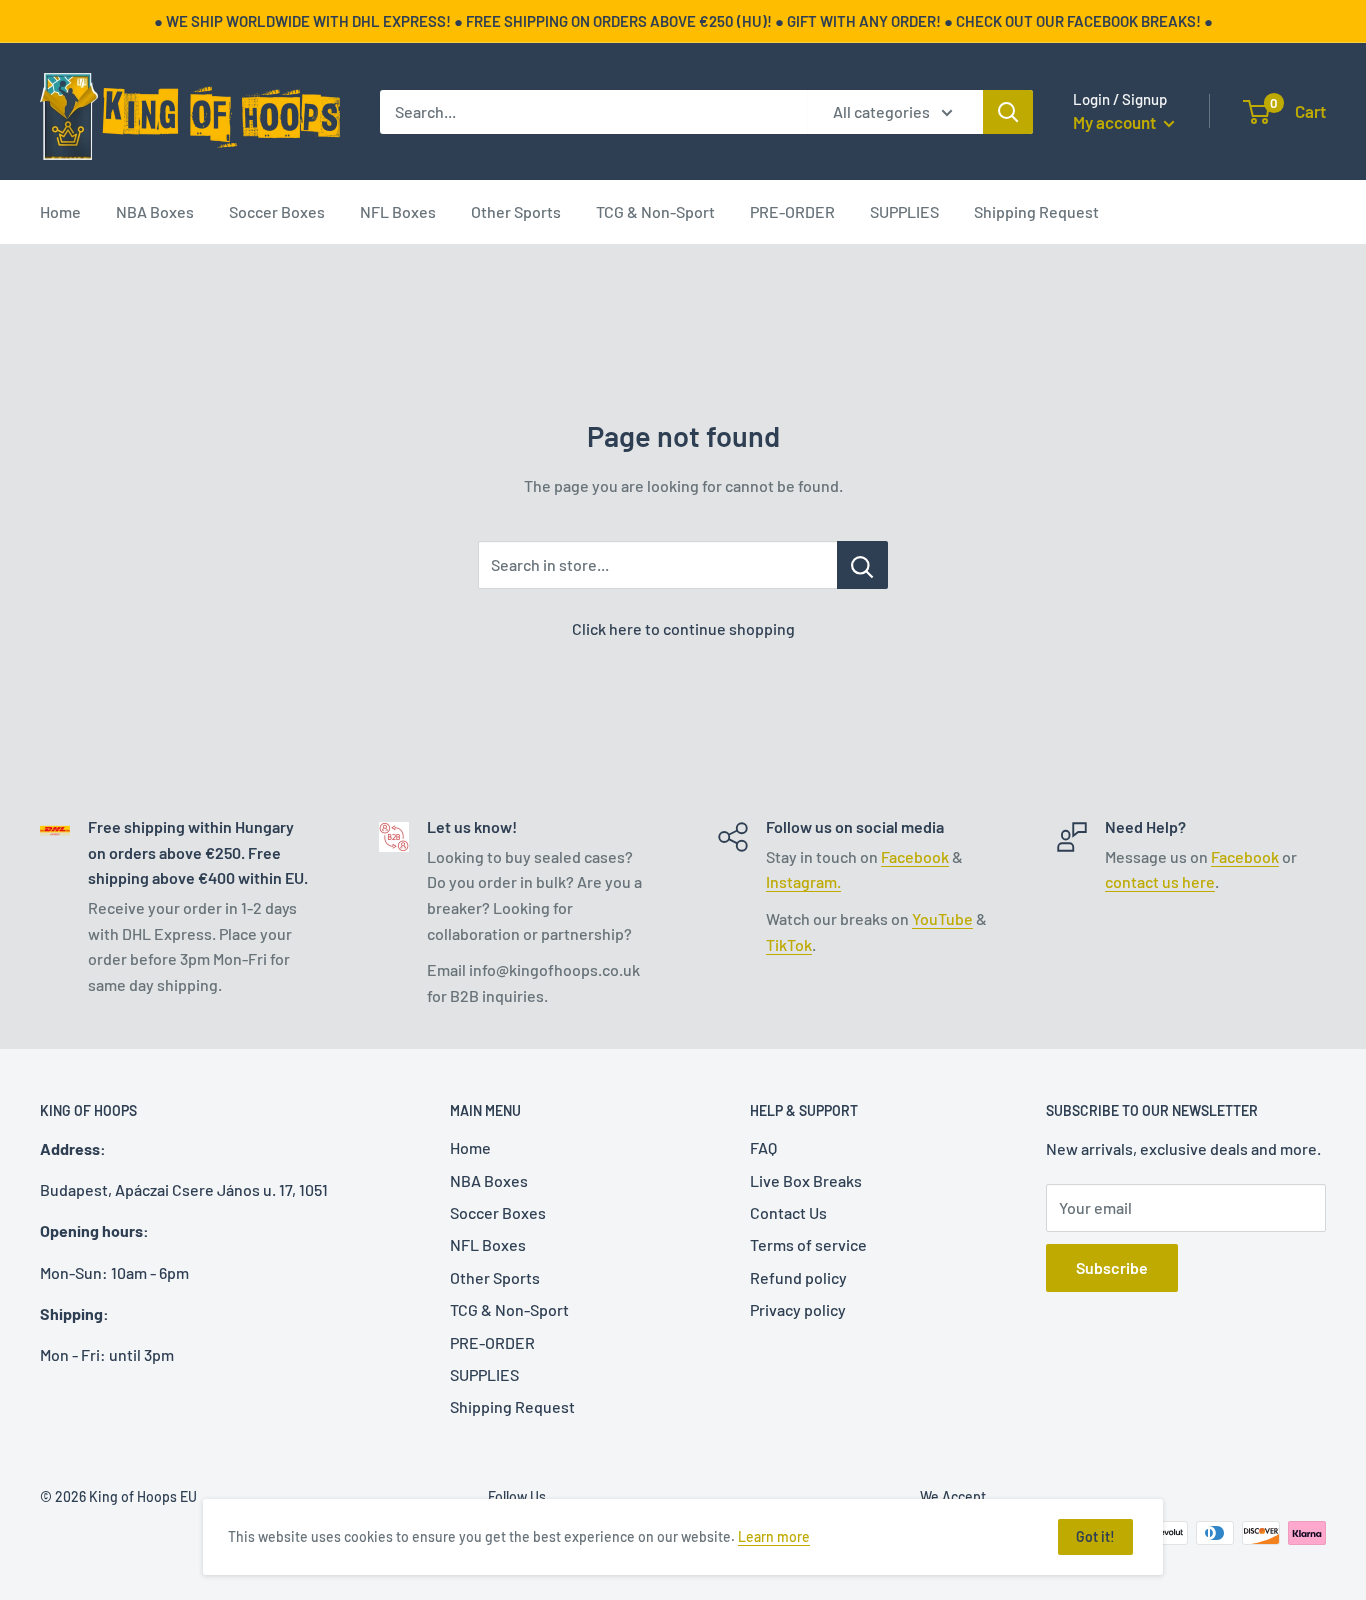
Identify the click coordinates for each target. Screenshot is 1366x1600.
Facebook (915, 856)
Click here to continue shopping (683, 628)
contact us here (1160, 881)
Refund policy (798, 1277)
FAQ (763, 1147)
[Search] (1008, 112)
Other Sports (516, 211)
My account (1116, 122)
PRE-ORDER (792, 211)
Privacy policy (798, 1309)
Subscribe (1112, 1267)
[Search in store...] (862, 565)
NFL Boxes (398, 211)
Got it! (1095, 1536)
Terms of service (808, 1244)
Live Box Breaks (806, 1180)
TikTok (789, 944)
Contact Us (788, 1212)
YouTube (942, 918)
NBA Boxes (155, 211)
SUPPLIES (904, 211)
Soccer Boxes (277, 211)
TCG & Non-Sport (655, 211)
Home (60, 211)
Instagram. (803, 881)
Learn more (774, 1536)
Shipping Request (1036, 211)
